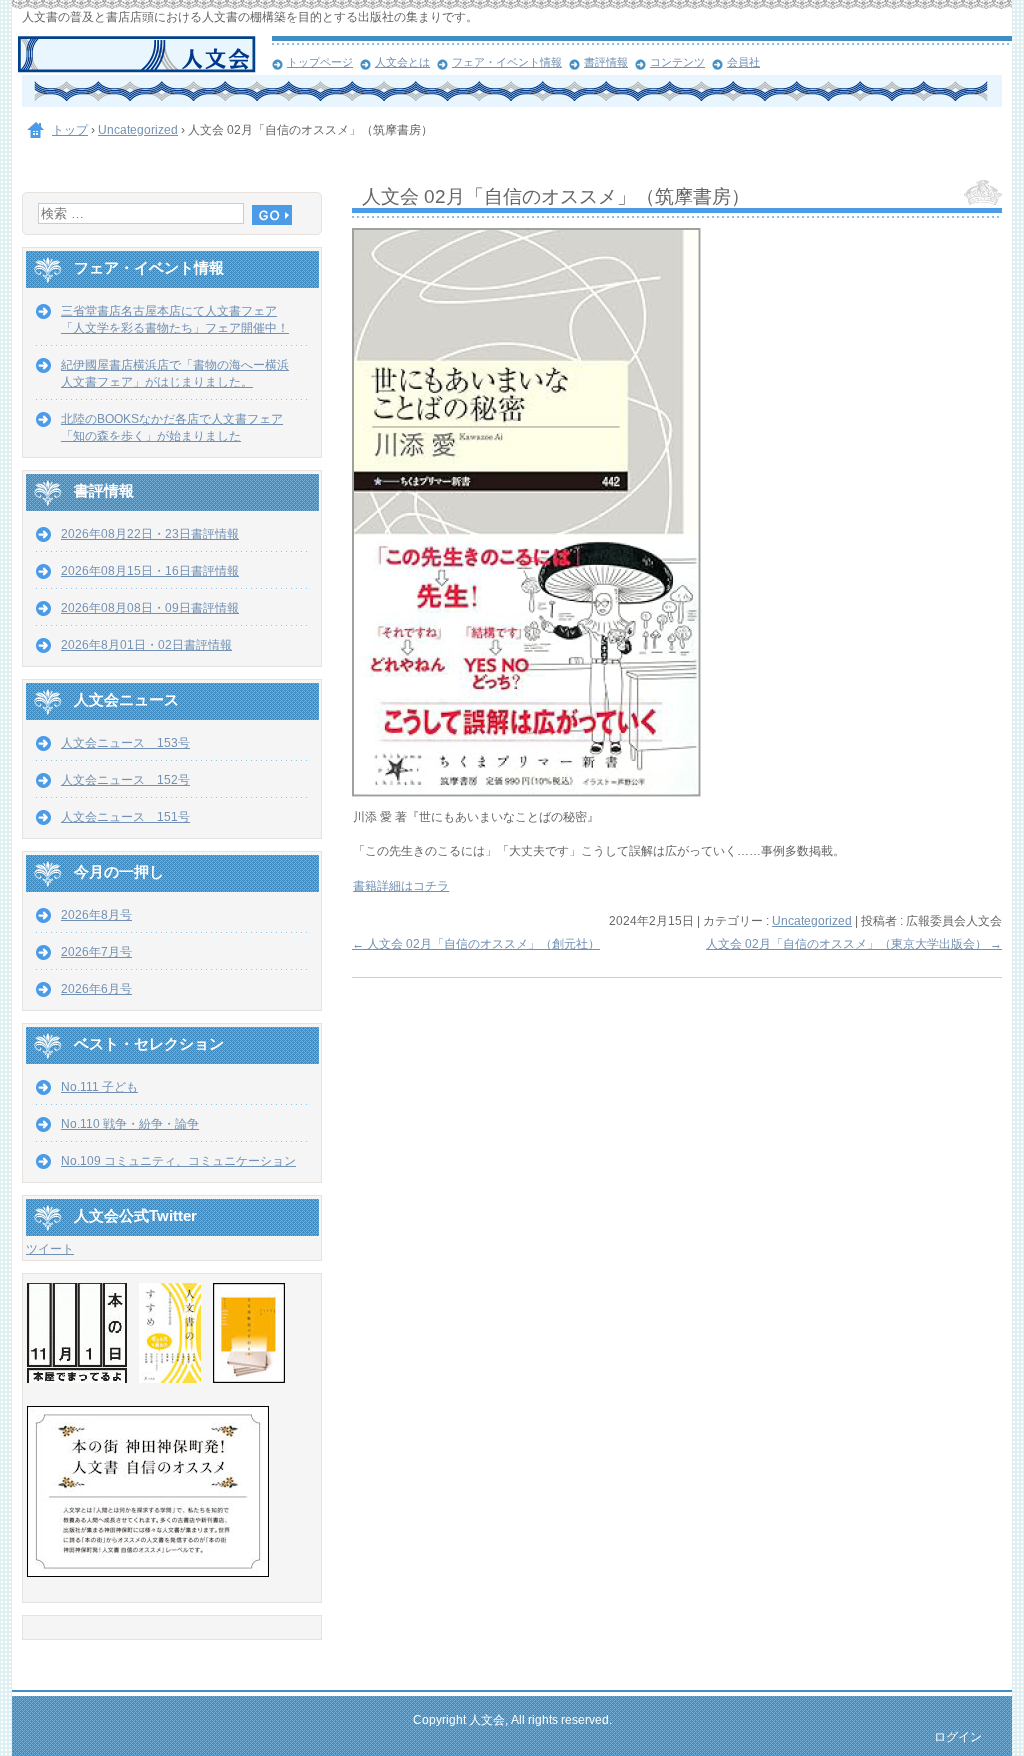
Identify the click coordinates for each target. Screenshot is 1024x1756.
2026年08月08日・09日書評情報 (150, 608)
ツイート (50, 1249)
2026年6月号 (96, 989)
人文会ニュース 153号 (125, 743)
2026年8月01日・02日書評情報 (146, 645)
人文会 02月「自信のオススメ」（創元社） (476, 944)
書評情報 (606, 62)
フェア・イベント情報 (507, 62)
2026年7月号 (96, 952)
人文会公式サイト (144, 55)
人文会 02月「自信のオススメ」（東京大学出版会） (854, 944)
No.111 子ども (99, 1087)
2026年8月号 (96, 915)
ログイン (958, 1737)
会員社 (743, 62)
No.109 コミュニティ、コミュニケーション (178, 1161)
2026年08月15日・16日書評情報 (150, 571)
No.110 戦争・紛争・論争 (130, 1124)
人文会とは (402, 62)
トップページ (320, 62)
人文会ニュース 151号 (125, 817)
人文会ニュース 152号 (125, 780)
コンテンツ (677, 62)
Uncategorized (812, 921)
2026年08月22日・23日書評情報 (150, 534)
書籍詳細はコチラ (401, 886)
